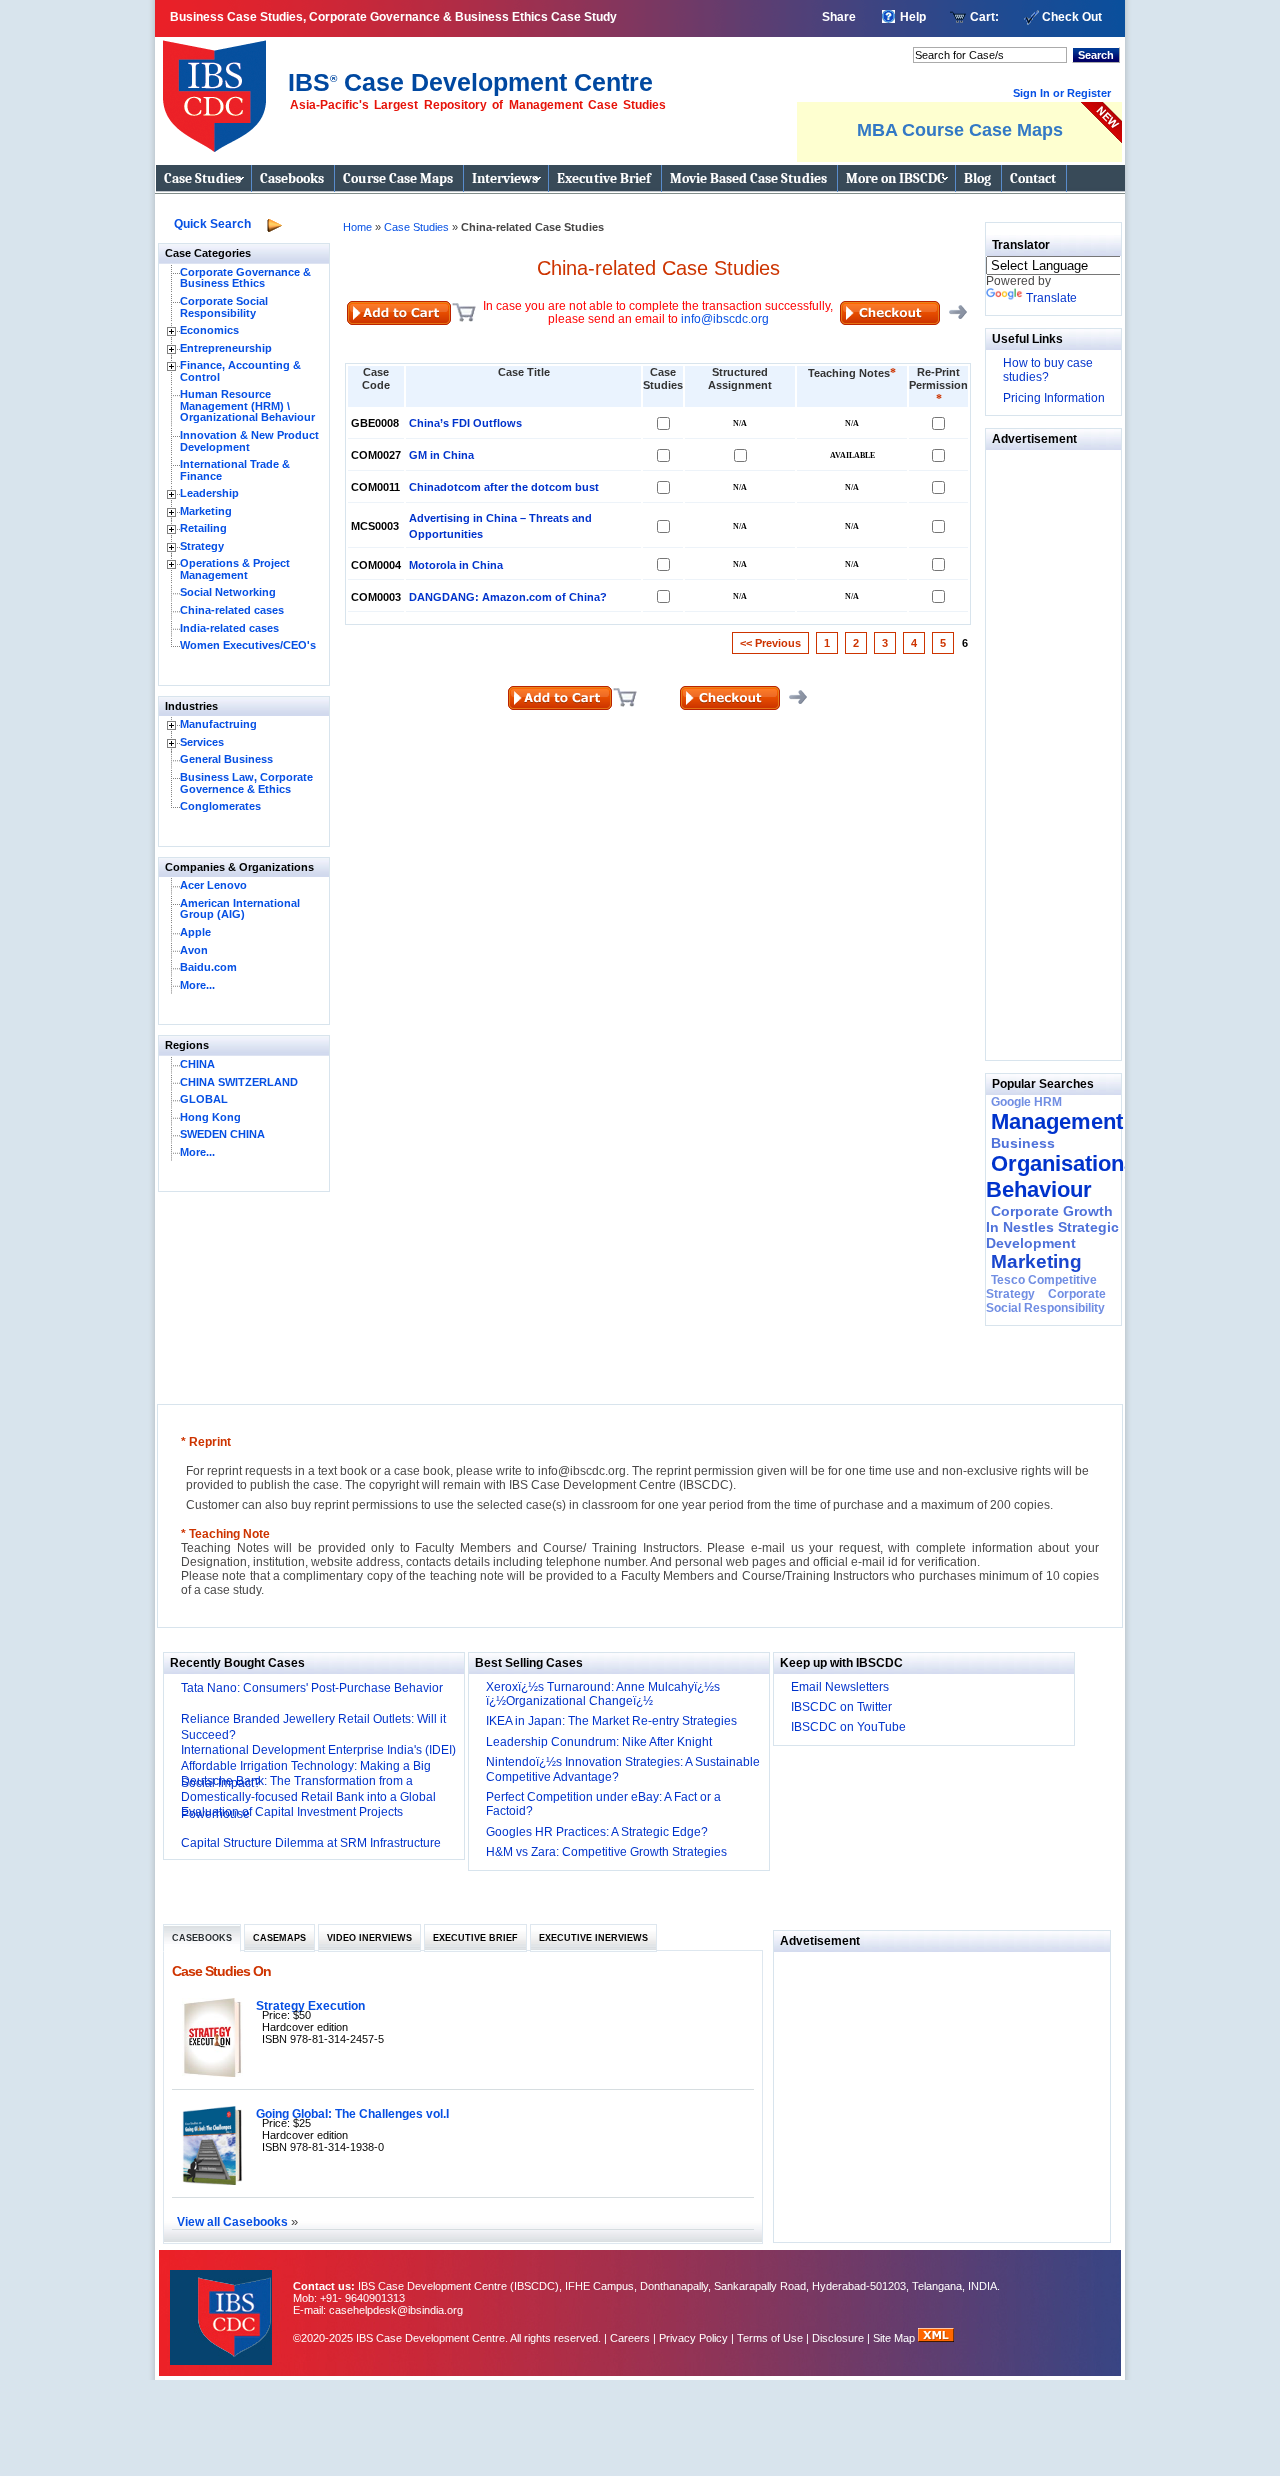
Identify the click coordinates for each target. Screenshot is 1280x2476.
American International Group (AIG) (240, 909)
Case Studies (202, 178)
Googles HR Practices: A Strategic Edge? (597, 1832)
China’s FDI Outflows (465, 423)
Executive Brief (604, 178)
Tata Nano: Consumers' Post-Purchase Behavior (312, 1688)
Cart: (984, 17)
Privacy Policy (693, 2338)
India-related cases (229, 628)
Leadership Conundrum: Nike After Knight (599, 1742)
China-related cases (232, 610)
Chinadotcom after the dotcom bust (504, 487)
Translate (1051, 298)
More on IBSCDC (895, 178)
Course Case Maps (398, 178)
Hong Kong (210, 1117)
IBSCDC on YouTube (848, 1727)
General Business (226, 759)
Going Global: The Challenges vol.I (352, 2113)
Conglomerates (220, 806)
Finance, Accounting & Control (240, 371)
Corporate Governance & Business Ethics (245, 278)
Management (1057, 1121)
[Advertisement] (1046, 750)
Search (1096, 55)
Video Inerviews (369, 1938)
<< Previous (770, 643)
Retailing (203, 528)
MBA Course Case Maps (960, 130)
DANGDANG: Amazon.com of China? (508, 597)
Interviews (505, 178)
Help (913, 17)
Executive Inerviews (593, 1938)
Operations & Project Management (235, 569)
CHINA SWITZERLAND (239, 1082)
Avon (194, 950)
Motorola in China (456, 565)
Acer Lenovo (213, 885)
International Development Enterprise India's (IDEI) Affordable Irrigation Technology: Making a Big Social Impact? (318, 1767)
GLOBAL (204, 1099)
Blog (977, 178)
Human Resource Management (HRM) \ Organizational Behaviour (247, 405)
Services (202, 742)
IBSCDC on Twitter (841, 1707)
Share (839, 17)
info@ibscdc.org (725, 319)
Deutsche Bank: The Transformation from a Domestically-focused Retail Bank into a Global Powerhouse (308, 1798)
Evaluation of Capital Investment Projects (292, 1812)
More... (197, 985)
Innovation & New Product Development (249, 441)
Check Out (1072, 17)
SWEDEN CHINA (222, 1134)
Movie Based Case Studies (748, 178)
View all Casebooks (234, 2221)
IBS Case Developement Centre (223, 2304)
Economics (209, 330)
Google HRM (1026, 1102)
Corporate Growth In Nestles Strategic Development (1052, 1227)
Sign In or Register (1062, 93)
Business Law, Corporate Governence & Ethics (246, 783)
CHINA (197, 1064)
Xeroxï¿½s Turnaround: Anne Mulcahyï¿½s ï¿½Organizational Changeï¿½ (603, 1694)
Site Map (895, 2338)
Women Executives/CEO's (248, 645)
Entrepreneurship (226, 348)
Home (357, 227)
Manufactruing (218, 724)
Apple (195, 932)
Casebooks (292, 178)
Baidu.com (208, 967)
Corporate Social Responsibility (224, 307)
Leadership (209, 493)
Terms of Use (770, 2338)
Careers (630, 2338)
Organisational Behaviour (1064, 1176)
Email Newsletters (840, 1687)
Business (1023, 1143)
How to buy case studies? (1048, 370)
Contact (1033, 178)
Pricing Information (1054, 398)
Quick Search (212, 224)
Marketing (206, 511)
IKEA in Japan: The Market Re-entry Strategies (611, 1721)
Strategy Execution (310, 2005)
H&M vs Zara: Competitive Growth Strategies (606, 1852)
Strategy (202, 546)
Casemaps (279, 1938)
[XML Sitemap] (936, 2338)
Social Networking (228, 592)
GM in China (441, 455)
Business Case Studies (219, 88)
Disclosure (838, 2338)
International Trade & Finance (235, 470)
